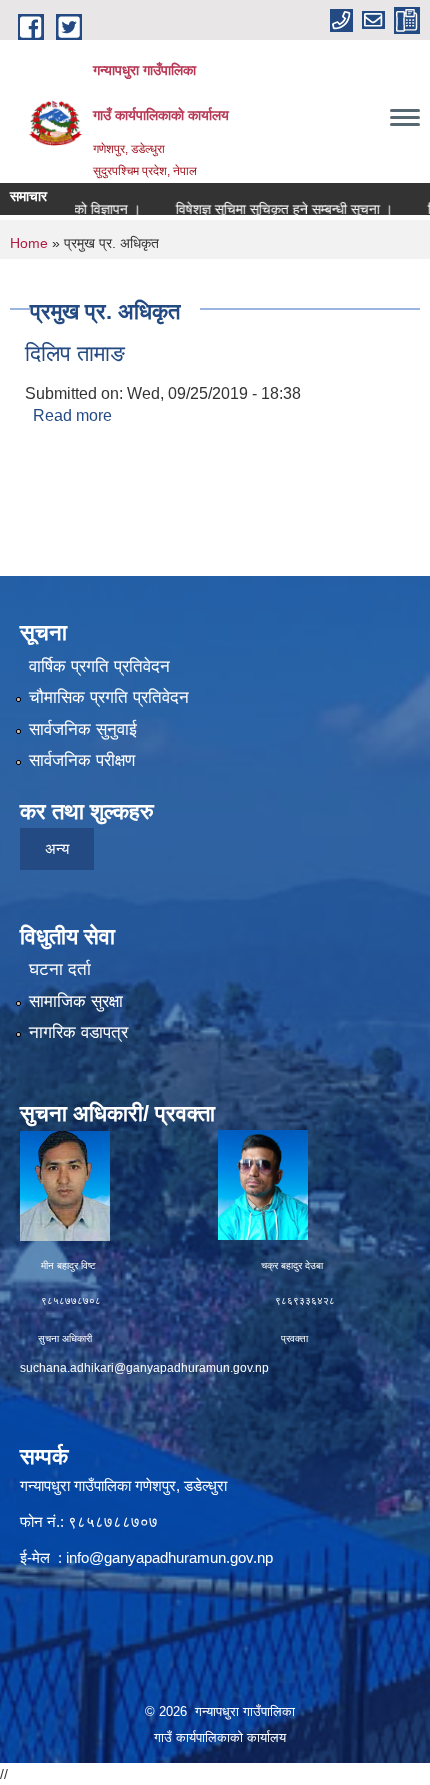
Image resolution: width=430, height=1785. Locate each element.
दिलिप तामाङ (75, 353)
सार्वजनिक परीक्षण (82, 760)
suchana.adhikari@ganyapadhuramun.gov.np (144, 1368)
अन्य (57, 848)
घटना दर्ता (60, 969)
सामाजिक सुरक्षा (76, 1001)
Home (29, 243)
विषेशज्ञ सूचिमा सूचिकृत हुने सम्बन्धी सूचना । (266, 209)
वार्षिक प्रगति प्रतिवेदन (99, 666)
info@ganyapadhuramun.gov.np (169, 1557)
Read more (72, 415)
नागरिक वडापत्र (78, 1032)
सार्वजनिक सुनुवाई (83, 729)
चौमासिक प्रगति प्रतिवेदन (109, 697)
